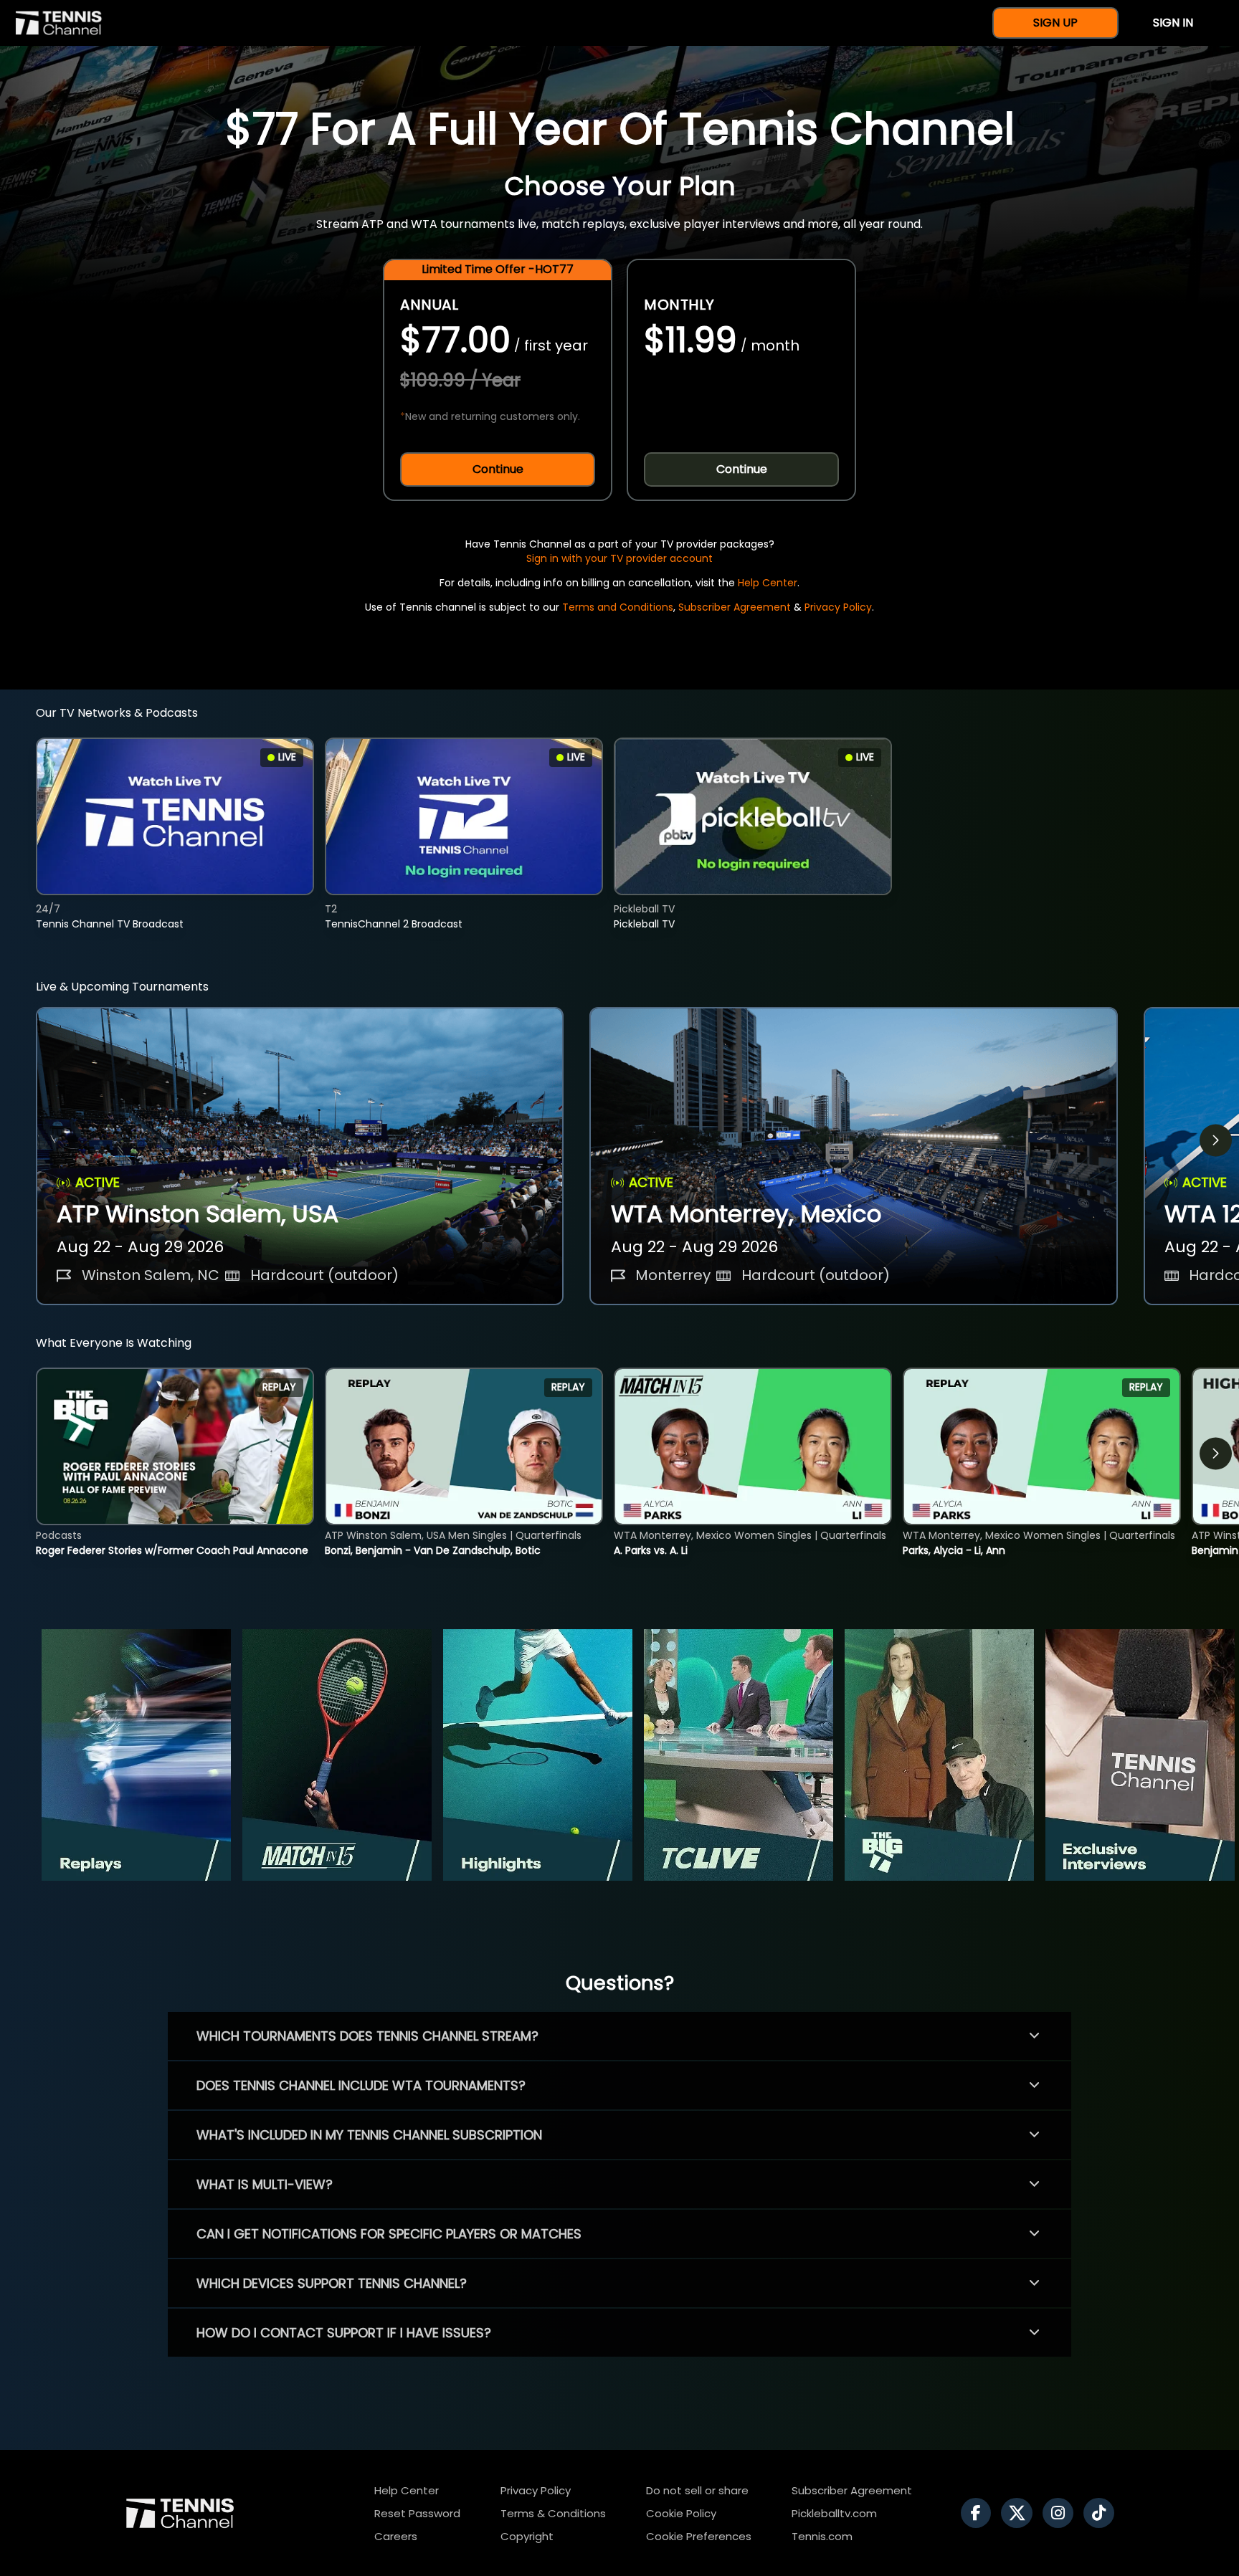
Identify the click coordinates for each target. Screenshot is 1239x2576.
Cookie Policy (681, 2513)
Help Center (768, 583)
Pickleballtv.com (834, 2513)
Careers (396, 2536)
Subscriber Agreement (735, 607)
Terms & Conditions (553, 2513)
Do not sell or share (697, 2490)
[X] (1020, 2513)
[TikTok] (1102, 2513)
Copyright (527, 2536)
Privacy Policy (838, 607)
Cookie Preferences (699, 2536)
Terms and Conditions (618, 607)
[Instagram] (1062, 2513)
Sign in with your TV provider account (619, 558)
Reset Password (417, 2513)
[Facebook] (979, 2513)
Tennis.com (822, 2536)
